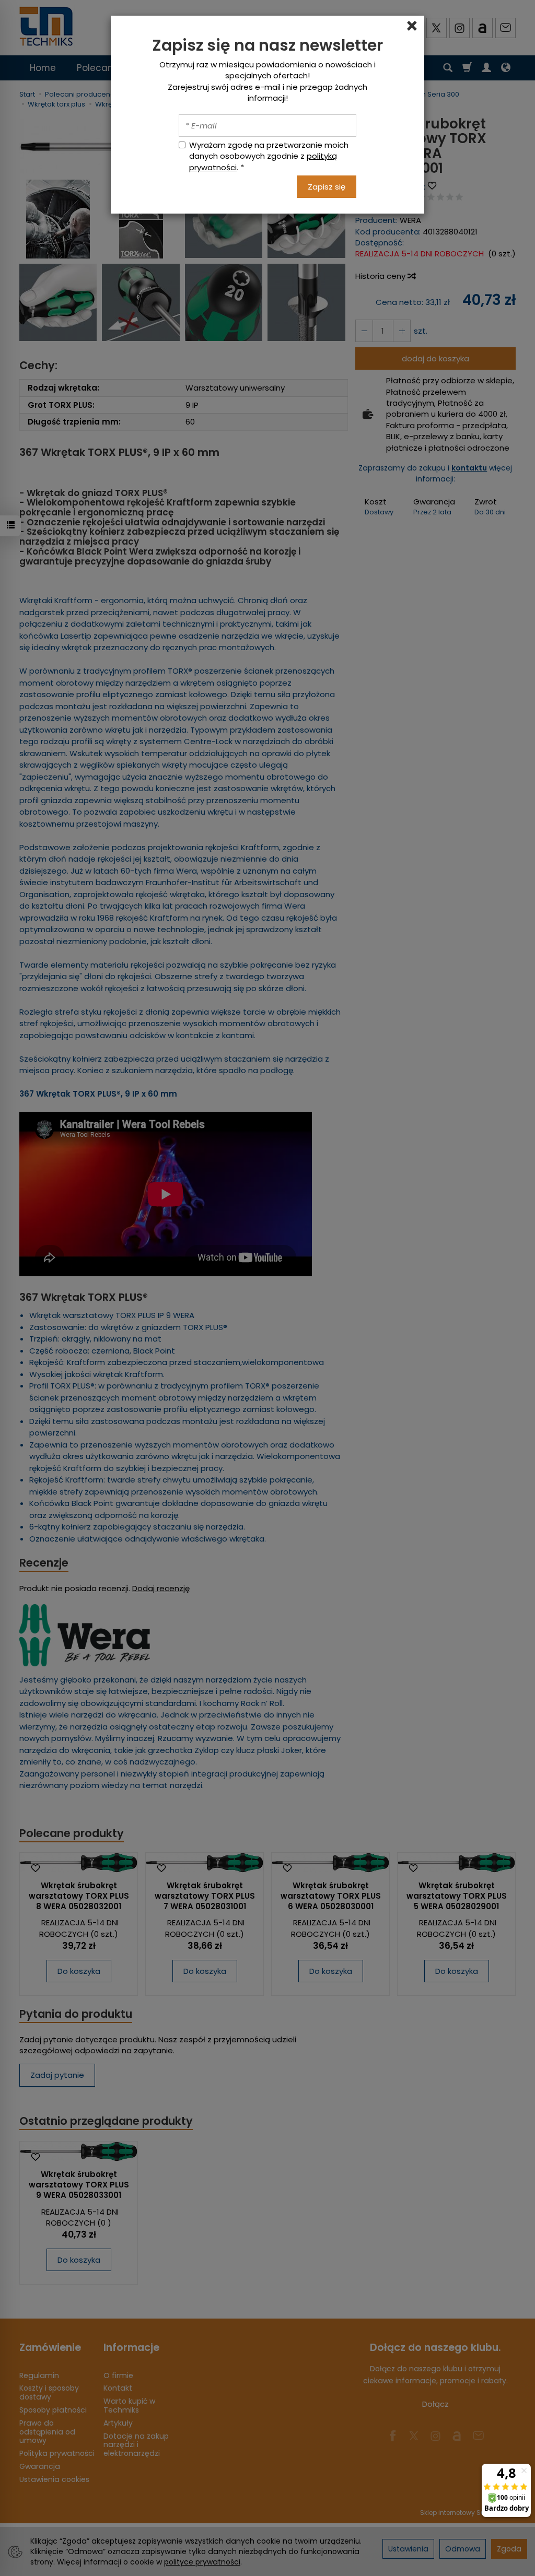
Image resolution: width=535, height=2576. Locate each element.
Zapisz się (327, 187)
